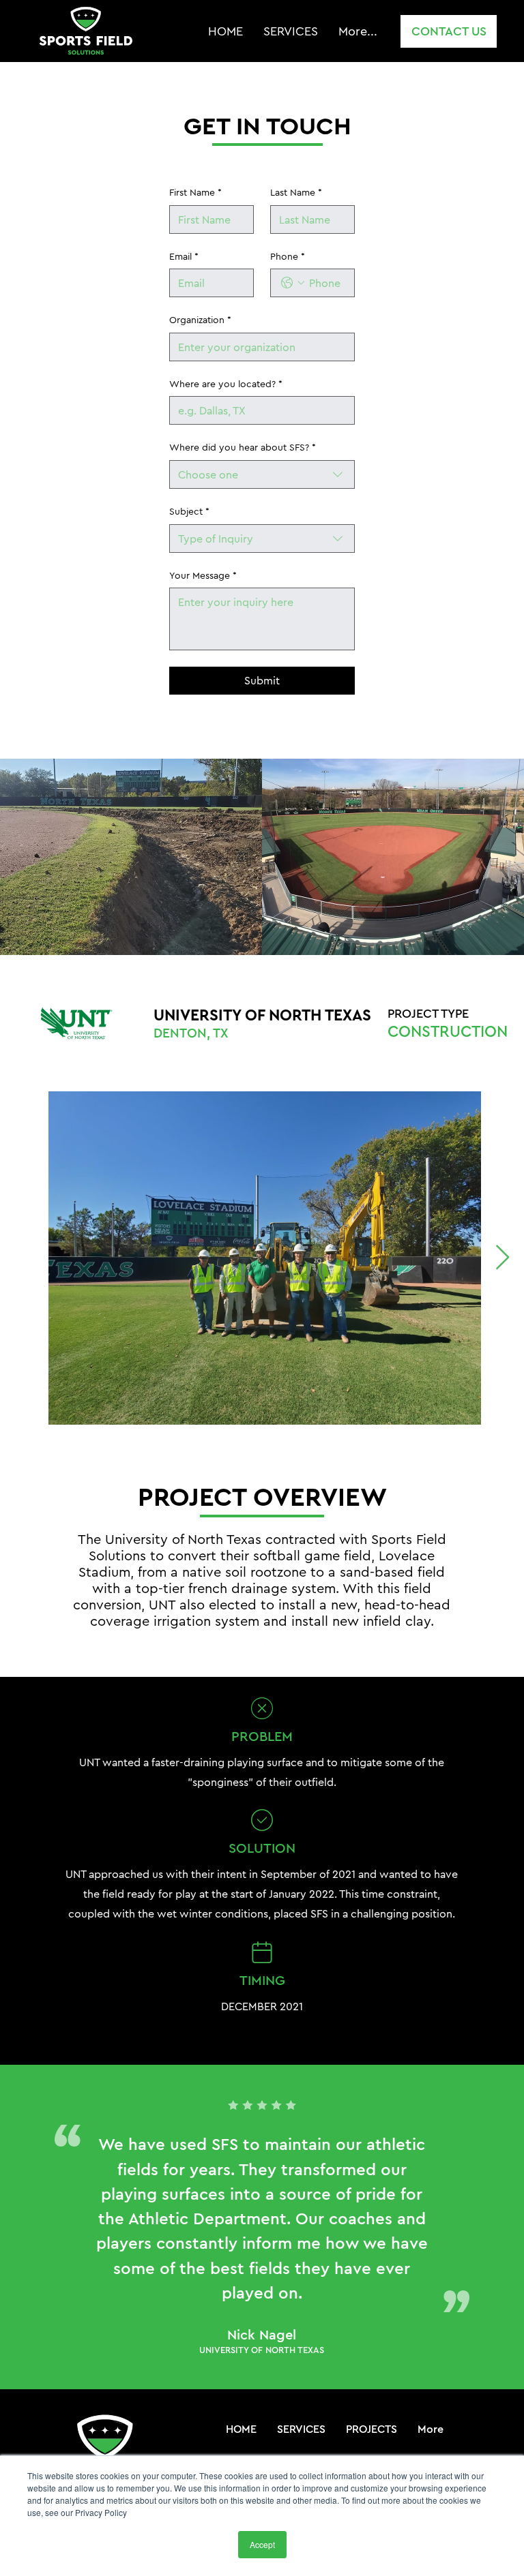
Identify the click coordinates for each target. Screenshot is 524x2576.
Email (184, 256)
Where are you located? (226, 384)
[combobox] (262, 474)
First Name (195, 192)
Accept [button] (262, 2544)
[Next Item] (503, 1258)
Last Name (296, 192)
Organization (200, 320)
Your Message (203, 575)
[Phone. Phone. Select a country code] (293, 283)
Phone (288, 256)
